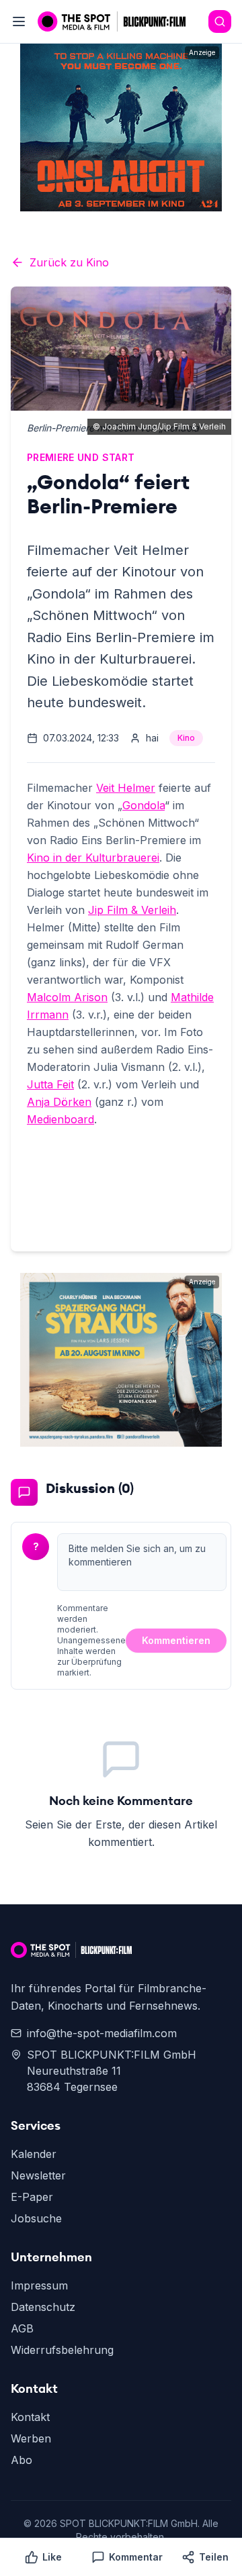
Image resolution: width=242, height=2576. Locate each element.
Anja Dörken (59, 1102)
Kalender (34, 2154)
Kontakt (30, 2417)
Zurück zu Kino (69, 262)
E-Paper (32, 2197)
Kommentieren (176, 1640)
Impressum (39, 2285)
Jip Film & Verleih (132, 910)
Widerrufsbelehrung (62, 2350)
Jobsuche (36, 2218)
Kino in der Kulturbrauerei (93, 858)
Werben (31, 2438)
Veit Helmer (126, 788)
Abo (22, 2460)
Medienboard (61, 1119)
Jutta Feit (50, 1084)
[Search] (220, 21)
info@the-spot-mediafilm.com (102, 2033)
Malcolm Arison (67, 997)
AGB (22, 2328)
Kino (186, 738)
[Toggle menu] (19, 21)
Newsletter (38, 2175)
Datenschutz (43, 2307)
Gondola (144, 805)
